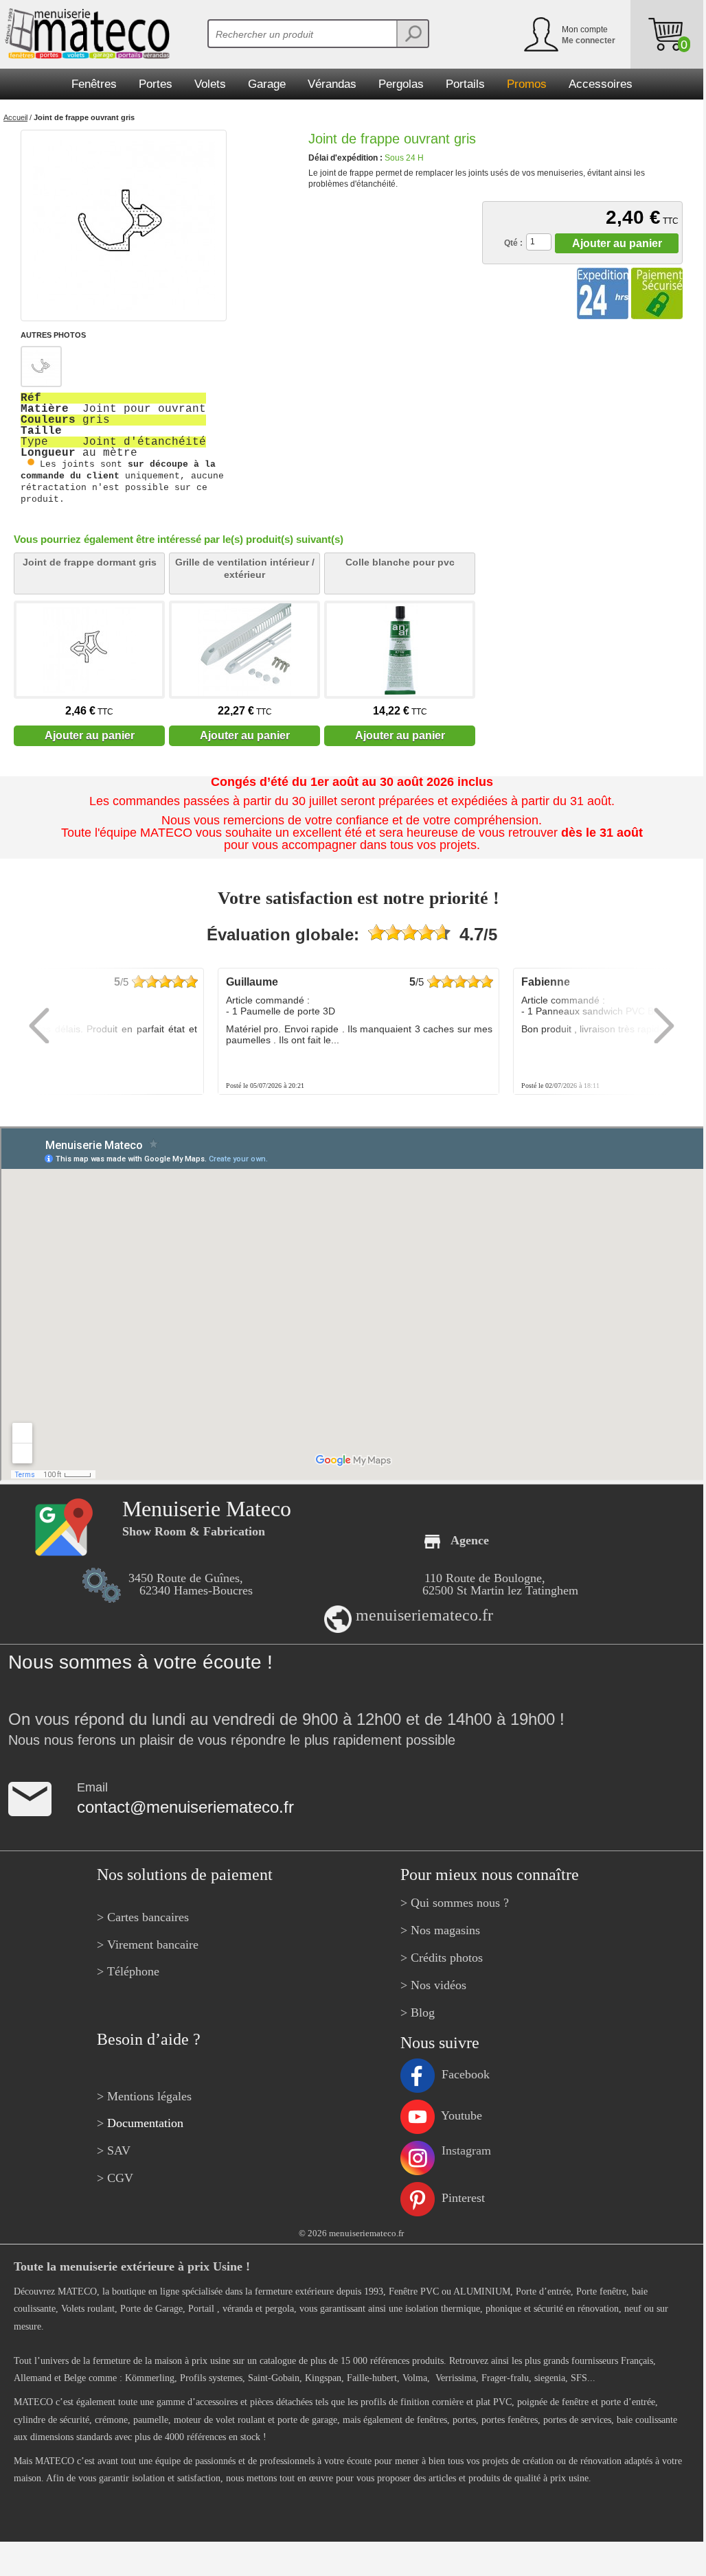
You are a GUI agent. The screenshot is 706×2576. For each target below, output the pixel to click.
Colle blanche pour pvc (400, 562)
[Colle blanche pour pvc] (400, 650)
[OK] (412, 34)
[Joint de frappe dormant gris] (89, 650)
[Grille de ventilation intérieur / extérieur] (244, 650)
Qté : (513, 243)
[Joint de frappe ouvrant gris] (124, 225)
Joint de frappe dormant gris (90, 562)
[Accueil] (85, 34)
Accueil (15, 117)
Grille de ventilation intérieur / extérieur (245, 568)
